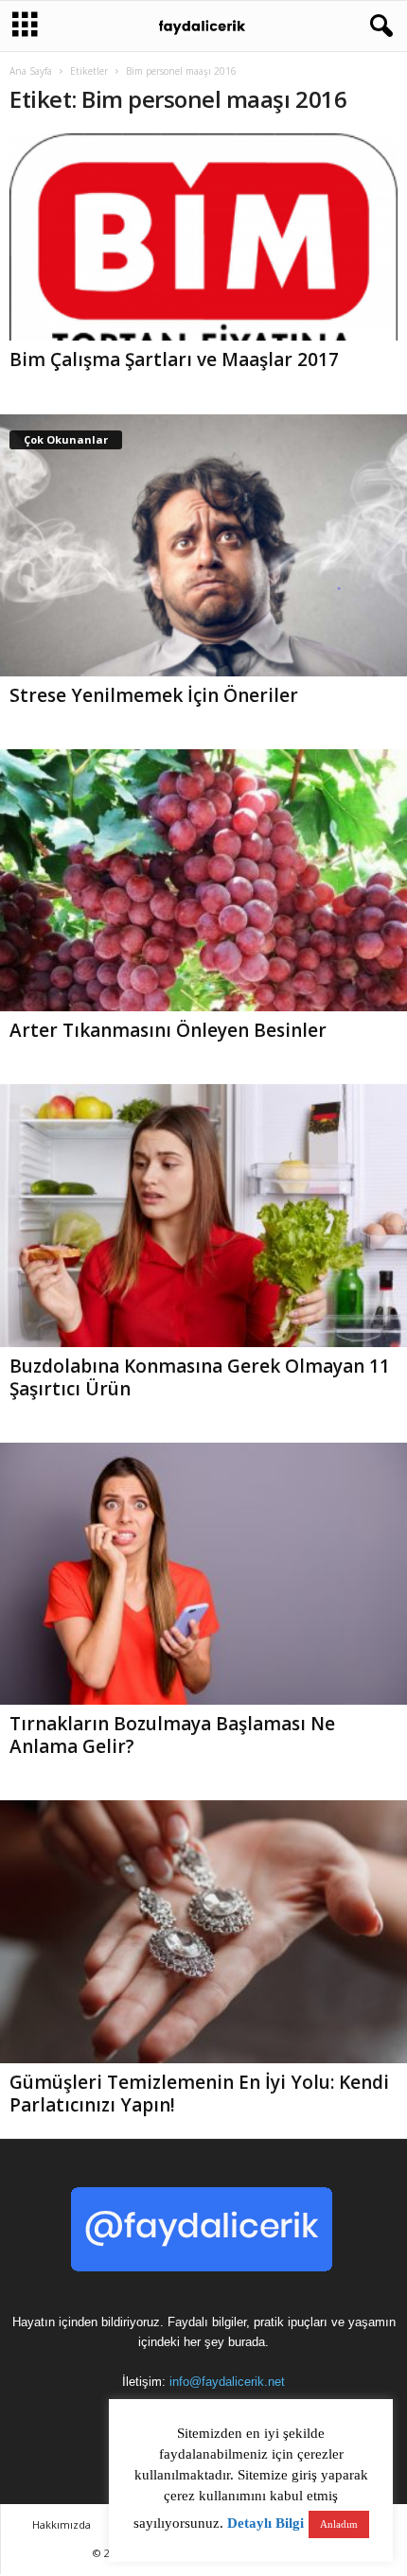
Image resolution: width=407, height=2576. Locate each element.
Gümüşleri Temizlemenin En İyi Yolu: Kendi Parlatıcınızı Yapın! (199, 2094)
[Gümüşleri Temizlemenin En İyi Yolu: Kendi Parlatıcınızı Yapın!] (203, 1931)
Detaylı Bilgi (265, 2523)
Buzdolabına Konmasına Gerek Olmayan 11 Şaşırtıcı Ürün (200, 1377)
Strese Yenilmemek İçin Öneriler (154, 695)
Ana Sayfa (31, 71)
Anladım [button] (339, 2524)
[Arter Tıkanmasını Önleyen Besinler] (203, 880)
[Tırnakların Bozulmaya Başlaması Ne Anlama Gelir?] (203, 1574)
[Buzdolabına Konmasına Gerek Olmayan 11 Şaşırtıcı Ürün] (203, 1215)
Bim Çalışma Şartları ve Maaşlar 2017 (174, 359)
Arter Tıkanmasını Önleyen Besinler (168, 1030)
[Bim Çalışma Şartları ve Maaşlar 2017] (203, 237)
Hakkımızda (62, 2524)
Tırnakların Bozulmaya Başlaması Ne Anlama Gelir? (172, 1735)
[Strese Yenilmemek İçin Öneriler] (203, 545)
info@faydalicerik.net (227, 2382)
